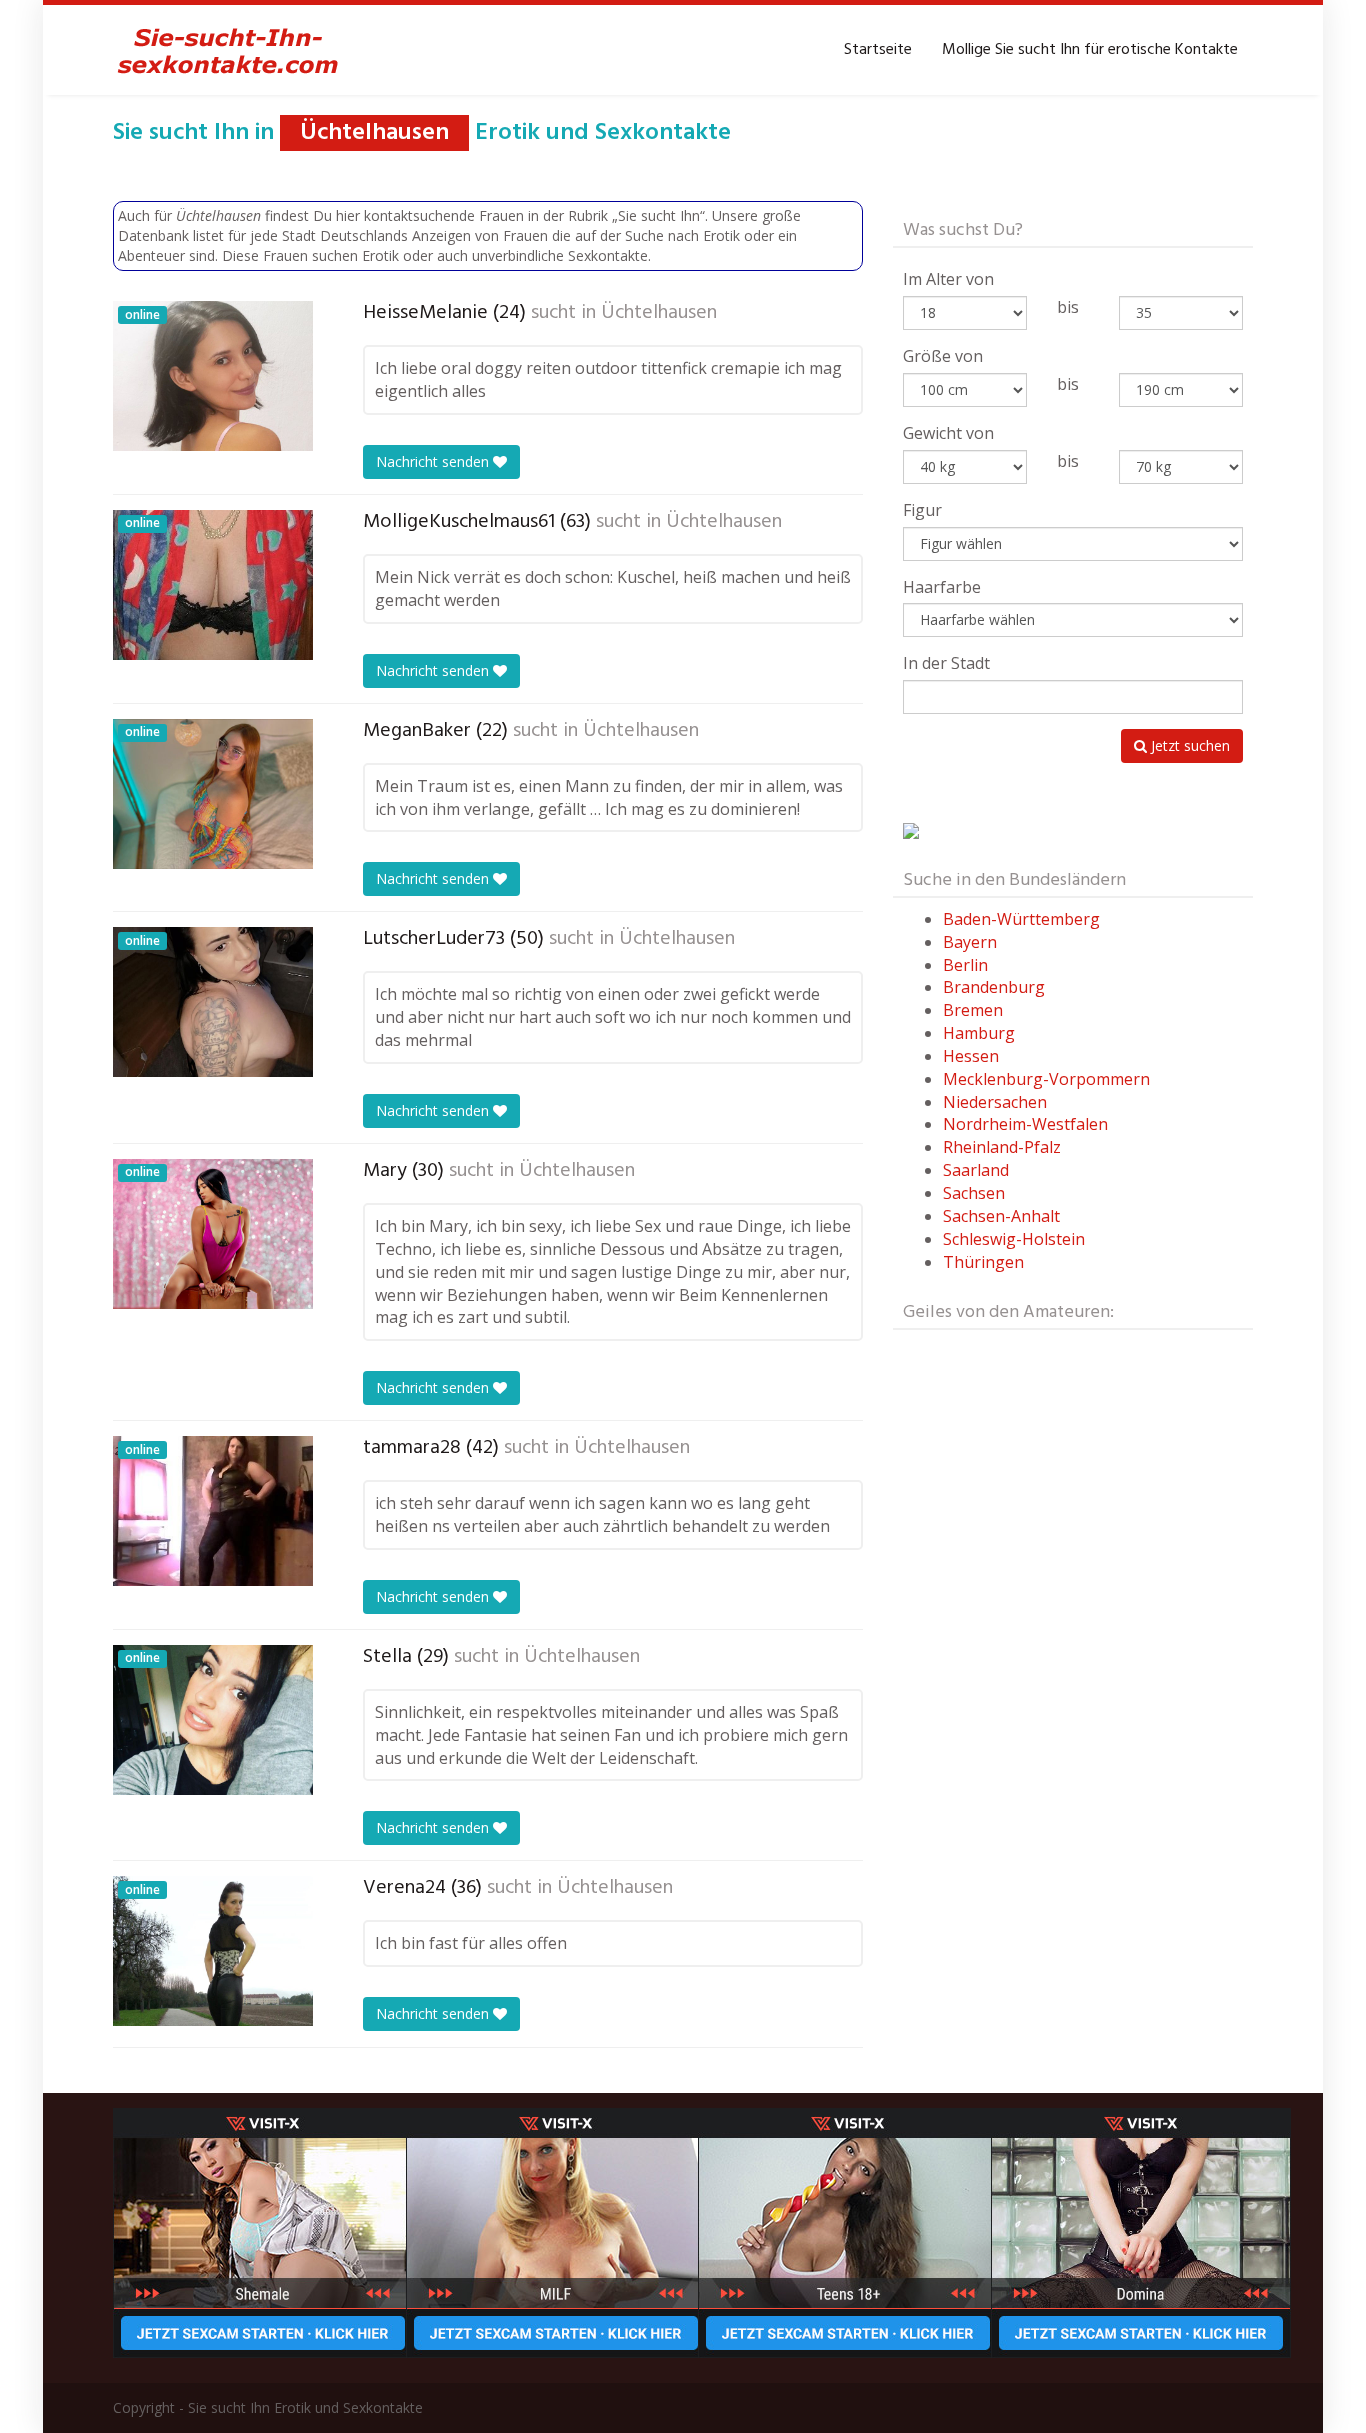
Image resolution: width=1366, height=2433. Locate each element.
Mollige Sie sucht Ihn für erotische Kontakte (1090, 50)
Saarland (976, 1170)
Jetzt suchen (1188, 745)
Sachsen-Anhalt (1001, 1216)
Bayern (970, 942)
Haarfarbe (942, 587)
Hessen (971, 1056)
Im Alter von (948, 279)
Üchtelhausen (659, 313)
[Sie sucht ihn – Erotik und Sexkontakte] (228, 50)
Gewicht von (948, 433)
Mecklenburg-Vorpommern (1046, 1079)
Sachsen (974, 1193)
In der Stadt (946, 663)
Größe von (943, 356)
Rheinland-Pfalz (1002, 1147)
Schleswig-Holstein (1014, 1239)
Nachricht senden (434, 461)
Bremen (973, 1010)
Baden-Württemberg (1021, 919)
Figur (922, 510)
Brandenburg (994, 987)
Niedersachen (995, 1102)
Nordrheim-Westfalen (1025, 1124)
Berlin (965, 965)
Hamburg (979, 1033)
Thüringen (983, 1262)
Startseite (878, 50)
